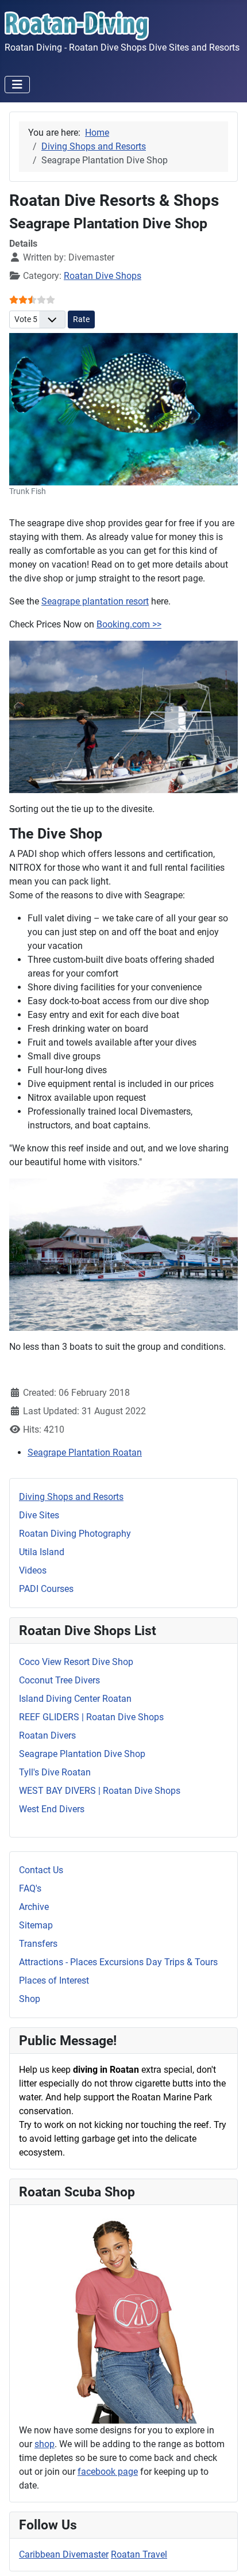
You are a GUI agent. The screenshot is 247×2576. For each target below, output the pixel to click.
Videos (33, 1570)
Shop (30, 1999)
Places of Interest (54, 1980)
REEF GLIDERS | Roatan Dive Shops (91, 1717)
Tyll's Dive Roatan (55, 1772)
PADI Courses (46, 1589)
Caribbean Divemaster (64, 2554)
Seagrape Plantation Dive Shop (82, 1754)
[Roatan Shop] (123, 2319)
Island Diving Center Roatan (75, 1699)
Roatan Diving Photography (75, 1534)
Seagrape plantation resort (95, 601)
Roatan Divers (47, 1735)
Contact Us (41, 1870)
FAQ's (30, 1888)
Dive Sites (39, 1515)
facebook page (108, 2472)
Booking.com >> (129, 624)
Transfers (38, 1944)
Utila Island (42, 1552)
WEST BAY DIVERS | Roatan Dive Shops (100, 1791)
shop (45, 2444)
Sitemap (36, 1925)
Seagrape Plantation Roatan (85, 1452)
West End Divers (52, 1809)
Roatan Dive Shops (103, 276)
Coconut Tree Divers (59, 1680)
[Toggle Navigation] (17, 85)
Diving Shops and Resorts (71, 1497)
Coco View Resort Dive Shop (76, 1662)
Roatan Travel (139, 2554)
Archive (34, 1907)
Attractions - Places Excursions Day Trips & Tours (118, 1962)
